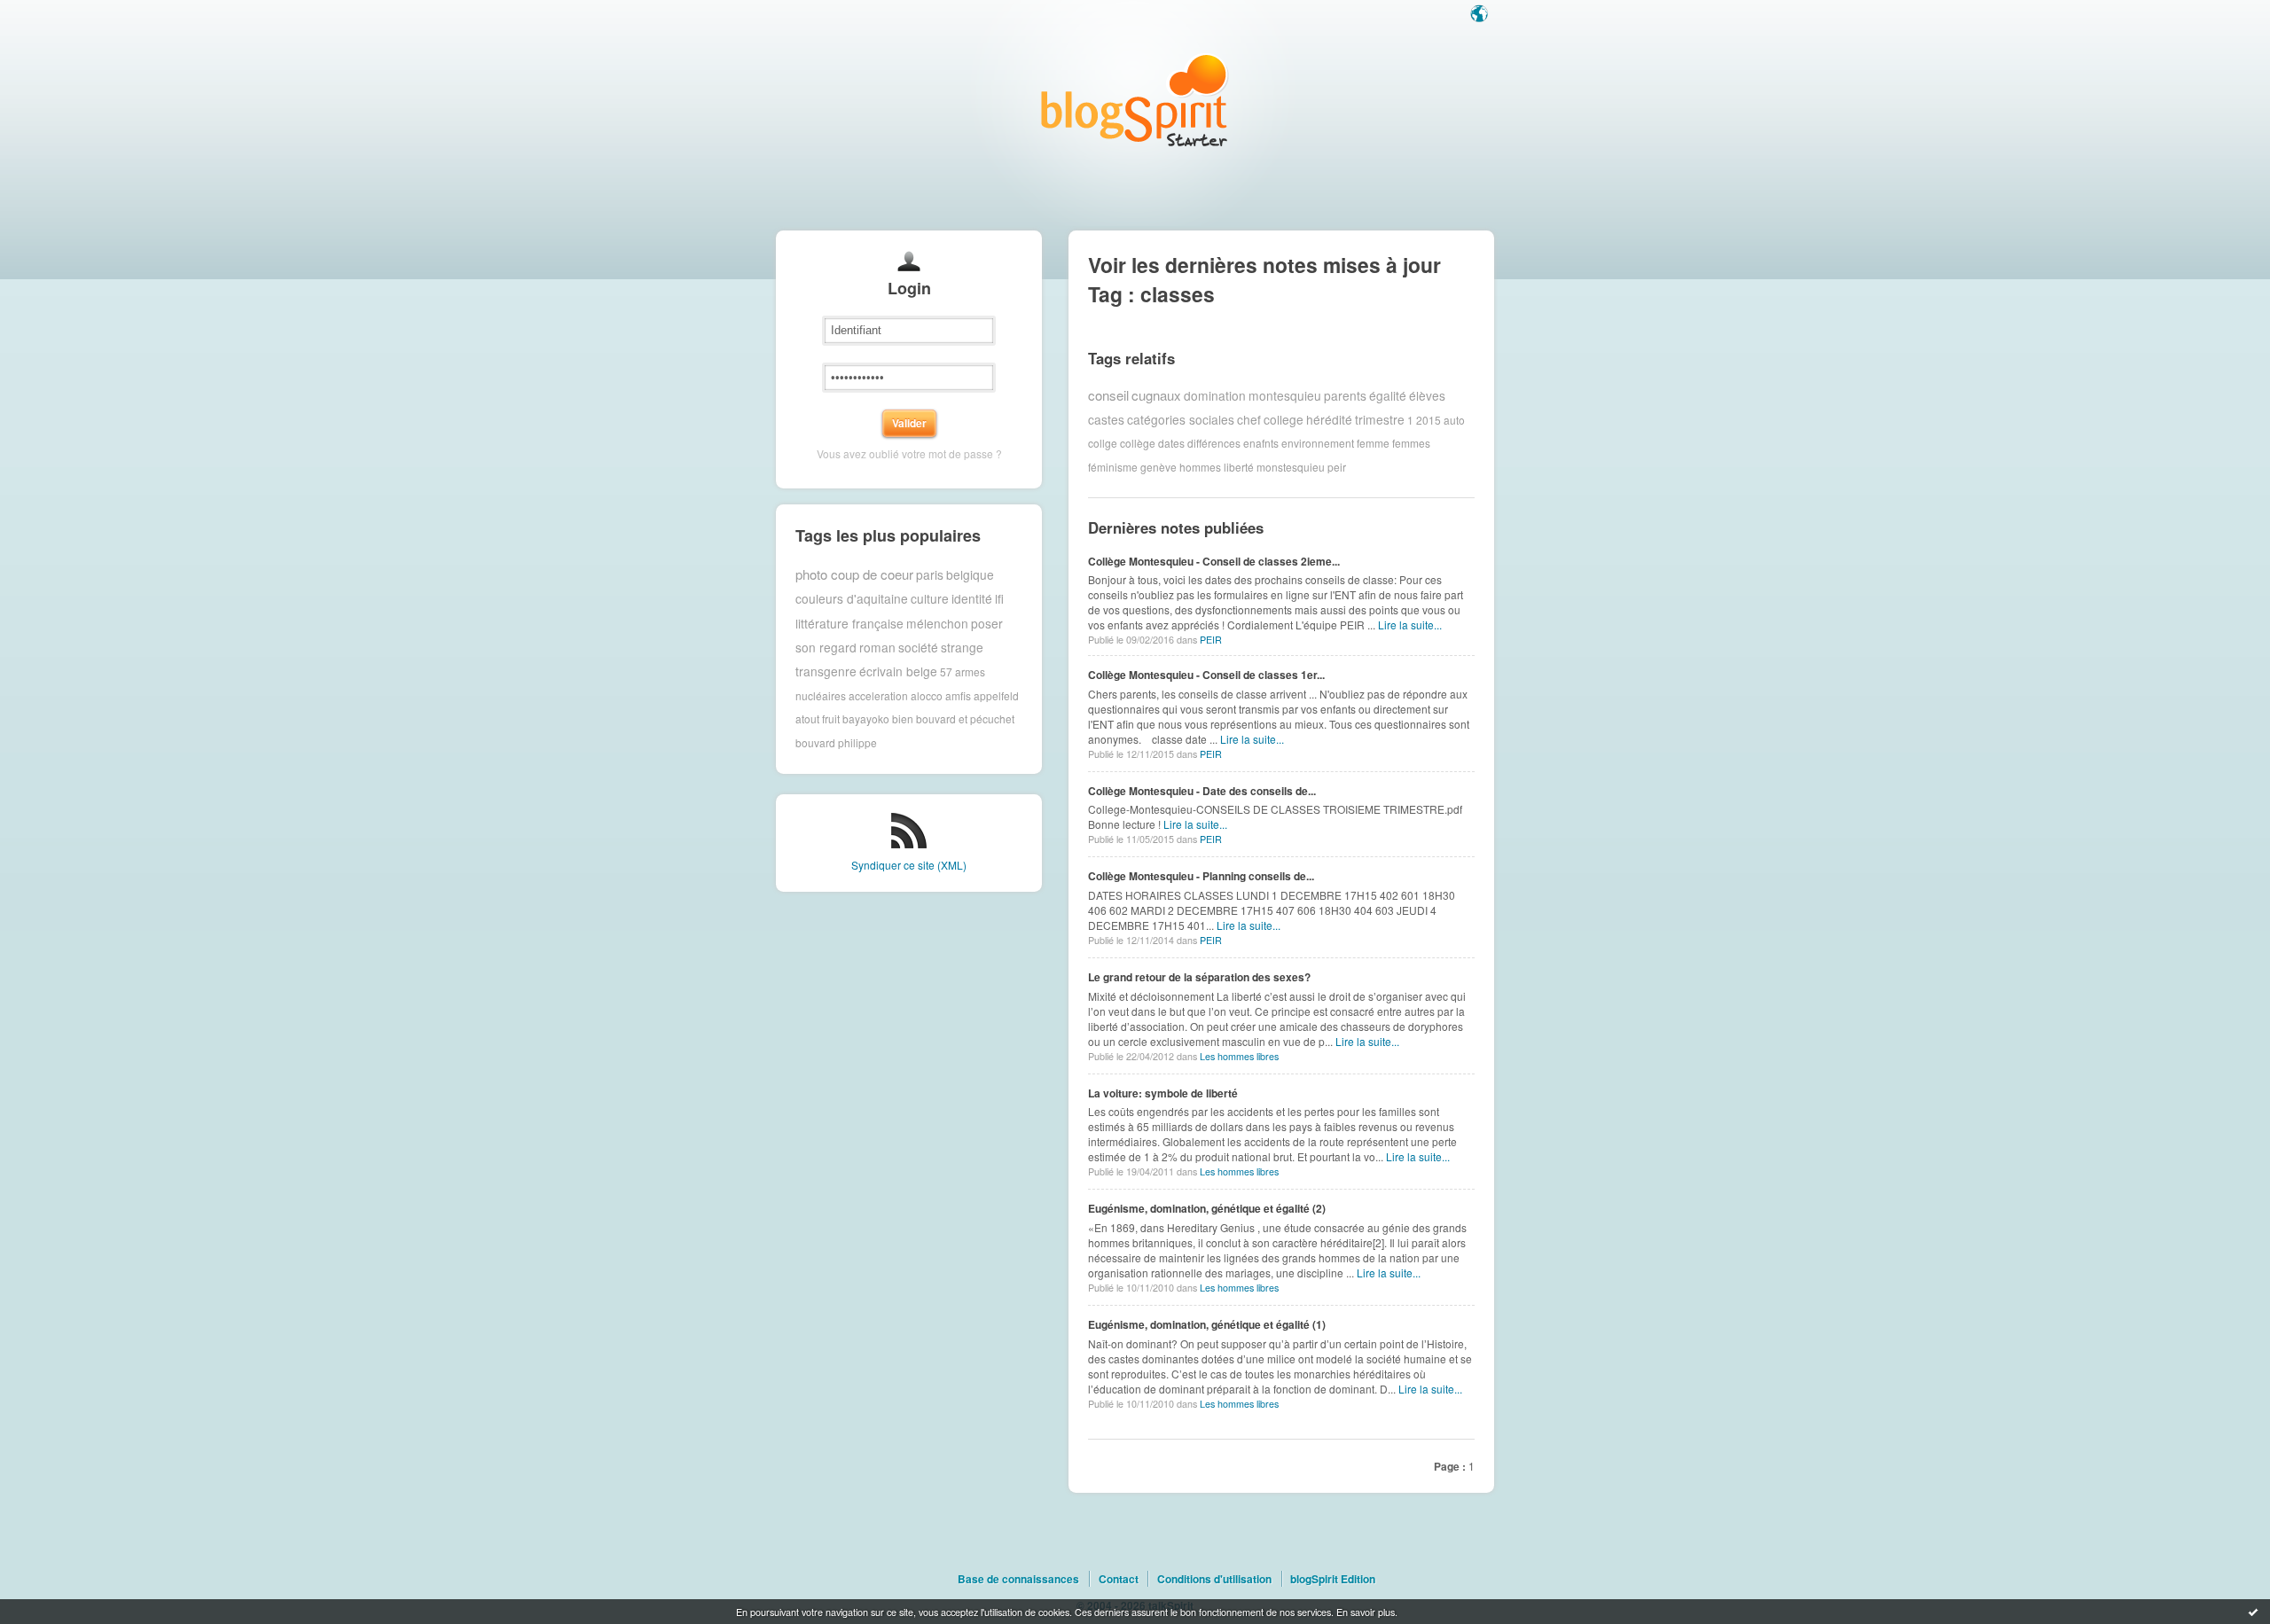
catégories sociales (1181, 419)
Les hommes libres (1239, 1056)
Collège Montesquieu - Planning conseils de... (1201, 876)
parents (1345, 395)
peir (1337, 467)
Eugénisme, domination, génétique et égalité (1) (1207, 1324)
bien (903, 718)
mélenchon (937, 623)
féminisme (1113, 467)
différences (1214, 443)
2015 (1429, 419)
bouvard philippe (836, 742)
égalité (1388, 395)
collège (1138, 443)
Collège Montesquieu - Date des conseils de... (1202, 791)
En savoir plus (1366, 1612)
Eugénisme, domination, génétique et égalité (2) (1207, 1208)
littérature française (849, 623)
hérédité (1329, 419)
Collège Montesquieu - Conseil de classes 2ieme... (1214, 561)
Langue (1481, 15)
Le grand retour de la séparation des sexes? (1199, 977)
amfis (958, 695)
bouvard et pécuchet (965, 718)
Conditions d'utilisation (1214, 1579)
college (1284, 419)
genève (1158, 467)
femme (1373, 443)
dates (1171, 443)
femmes (1411, 443)
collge (1103, 443)
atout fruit (818, 718)
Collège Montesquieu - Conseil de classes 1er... (1206, 675)
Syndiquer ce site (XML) (909, 865)
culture (930, 598)
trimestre (1380, 419)
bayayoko (866, 718)
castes (1106, 419)
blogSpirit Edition (1333, 1579)
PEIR (1211, 640)
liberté (1239, 467)
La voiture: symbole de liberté (1163, 1093)
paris (930, 574)
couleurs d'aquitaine (852, 598)
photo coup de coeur (854, 574)
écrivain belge (898, 671)
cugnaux (1156, 395)
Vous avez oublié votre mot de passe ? (909, 453)
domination (1215, 395)
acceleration (878, 695)
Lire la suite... (1410, 625)
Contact (1119, 1579)
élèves (1427, 395)
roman (877, 647)
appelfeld (996, 695)
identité (972, 598)
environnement (1318, 443)
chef (1249, 419)
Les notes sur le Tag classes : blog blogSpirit (1135, 100)
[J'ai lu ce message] (2253, 1612)
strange (962, 647)
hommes (1200, 467)
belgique (970, 574)
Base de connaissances (1018, 1579)
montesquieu (1285, 395)
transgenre (826, 671)
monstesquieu (1291, 467)
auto (1454, 419)
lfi (999, 598)
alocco (927, 695)
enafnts (1261, 443)
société (918, 647)
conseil (1108, 395)
